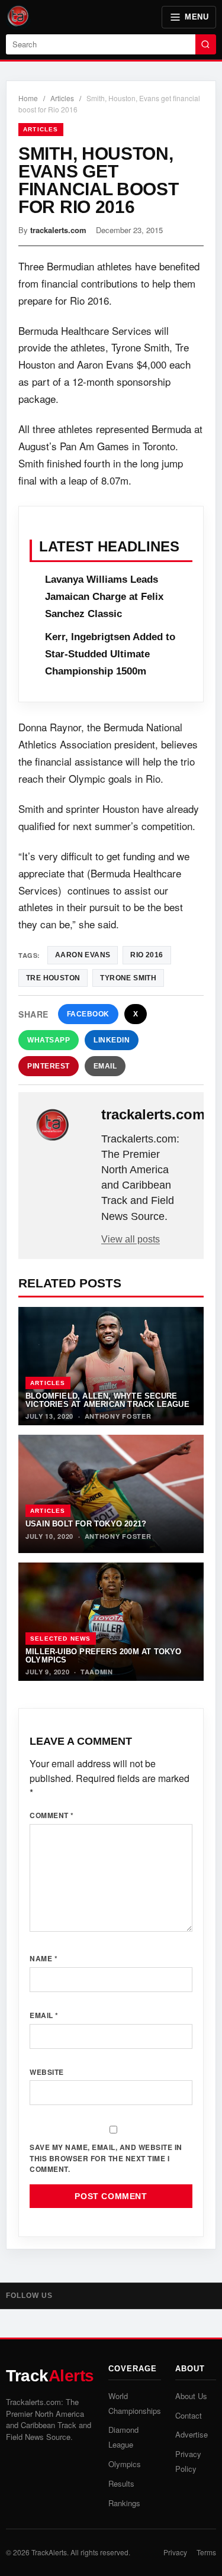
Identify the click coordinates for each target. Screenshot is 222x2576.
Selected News (61, 1639)
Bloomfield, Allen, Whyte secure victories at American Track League (107, 1400)
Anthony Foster (118, 1416)
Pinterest (49, 1066)
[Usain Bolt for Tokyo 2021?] (111, 1494)
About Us (191, 2396)
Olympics (125, 2464)
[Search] (206, 44)
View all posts (131, 1239)
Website (47, 2072)
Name (44, 1958)
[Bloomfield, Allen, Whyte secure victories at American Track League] (111, 1366)
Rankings (124, 2503)
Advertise (192, 2434)
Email (105, 1066)
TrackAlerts (49, 2552)
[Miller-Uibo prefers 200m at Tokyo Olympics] (111, 1622)
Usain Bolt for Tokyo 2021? (86, 1524)
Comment (52, 1815)
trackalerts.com (58, 230)
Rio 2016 (147, 955)
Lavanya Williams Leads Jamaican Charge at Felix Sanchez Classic (104, 597)
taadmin (97, 1672)
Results (121, 2483)
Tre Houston (53, 978)
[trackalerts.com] (61, 1125)
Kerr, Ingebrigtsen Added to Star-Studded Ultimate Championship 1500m (110, 654)
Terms (206, 2552)
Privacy (175, 2552)
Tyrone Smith (128, 978)
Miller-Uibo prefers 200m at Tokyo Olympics (104, 1655)
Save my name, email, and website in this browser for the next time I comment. (106, 2158)
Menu (197, 17)
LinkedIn (112, 1040)
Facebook (88, 1014)
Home (28, 98)
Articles (62, 98)
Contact (189, 2415)
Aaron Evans (83, 955)
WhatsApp (49, 1040)
